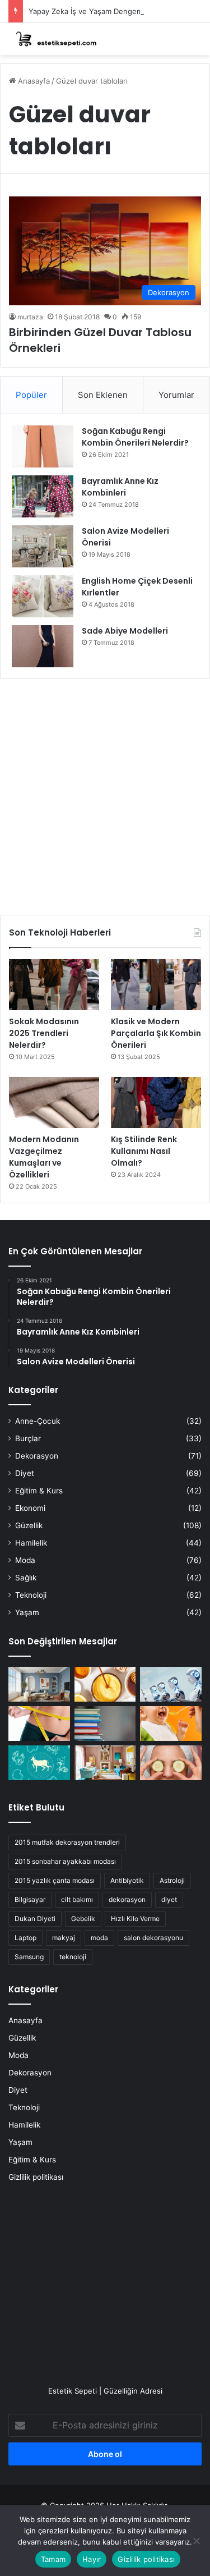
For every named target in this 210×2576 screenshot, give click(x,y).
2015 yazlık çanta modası (55, 1880)
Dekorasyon (37, 1456)
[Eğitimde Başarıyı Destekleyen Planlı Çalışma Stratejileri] (105, 1724)
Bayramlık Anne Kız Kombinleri (120, 487)
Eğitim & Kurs (39, 1491)
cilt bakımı (77, 1899)
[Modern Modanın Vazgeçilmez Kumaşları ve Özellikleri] (54, 1103)
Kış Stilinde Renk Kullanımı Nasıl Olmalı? (144, 1151)
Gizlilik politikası (36, 2177)
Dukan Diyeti (35, 1919)
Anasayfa (33, 81)
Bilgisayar (30, 1899)
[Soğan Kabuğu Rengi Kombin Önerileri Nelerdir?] (43, 446)
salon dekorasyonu (153, 1938)
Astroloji (172, 1880)
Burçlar (28, 1438)
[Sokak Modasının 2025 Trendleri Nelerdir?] (54, 985)
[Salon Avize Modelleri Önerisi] (43, 546)
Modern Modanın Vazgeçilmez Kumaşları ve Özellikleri (44, 1157)
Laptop (25, 1938)
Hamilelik (31, 1543)
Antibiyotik (127, 1880)
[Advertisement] (105, 793)
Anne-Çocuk (38, 1421)
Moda (25, 1560)
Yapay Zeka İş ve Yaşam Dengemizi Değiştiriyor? (112, 11)
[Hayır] (196, 2541)
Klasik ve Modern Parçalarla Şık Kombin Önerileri (156, 1033)
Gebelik (83, 1919)
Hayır (92, 2559)
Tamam (53, 2559)
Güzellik (29, 1525)
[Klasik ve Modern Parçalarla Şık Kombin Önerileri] (156, 985)
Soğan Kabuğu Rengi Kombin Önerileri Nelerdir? (135, 437)
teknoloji (73, 1957)
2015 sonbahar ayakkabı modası (65, 1861)
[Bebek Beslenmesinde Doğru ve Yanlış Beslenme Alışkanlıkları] (171, 1724)
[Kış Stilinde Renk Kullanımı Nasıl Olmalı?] (156, 1103)
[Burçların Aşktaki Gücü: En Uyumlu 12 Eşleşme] (39, 1763)
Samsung (29, 1957)
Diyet (25, 1473)
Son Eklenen (103, 395)
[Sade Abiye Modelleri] (43, 646)
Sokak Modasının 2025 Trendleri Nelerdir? (44, 1033)
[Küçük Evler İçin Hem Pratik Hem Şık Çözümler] (39, 1684)
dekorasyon (127, 1899)
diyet (169, 1899)
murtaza (30, 317)
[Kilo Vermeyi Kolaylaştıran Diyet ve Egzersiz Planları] (39, 1724)
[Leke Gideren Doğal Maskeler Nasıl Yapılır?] (105, 1684)
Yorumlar (176, 395)
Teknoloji (31, 1595)
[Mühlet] (53, 39)
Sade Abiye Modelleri (125, 631)
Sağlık (26, 1578)
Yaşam (27, 1612)
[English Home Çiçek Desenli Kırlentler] (43, 596)
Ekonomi (30, 1508)
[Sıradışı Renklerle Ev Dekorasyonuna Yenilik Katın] (105, 1763)
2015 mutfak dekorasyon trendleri (67, 1842)
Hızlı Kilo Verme (135, 1919)
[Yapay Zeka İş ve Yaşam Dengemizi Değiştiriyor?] (171, 1684)
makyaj (64, 1938)
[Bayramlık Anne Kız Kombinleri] (43, 496)
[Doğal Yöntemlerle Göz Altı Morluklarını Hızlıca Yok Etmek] (171, 1763)
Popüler (31, 395)
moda (99, 1938)
